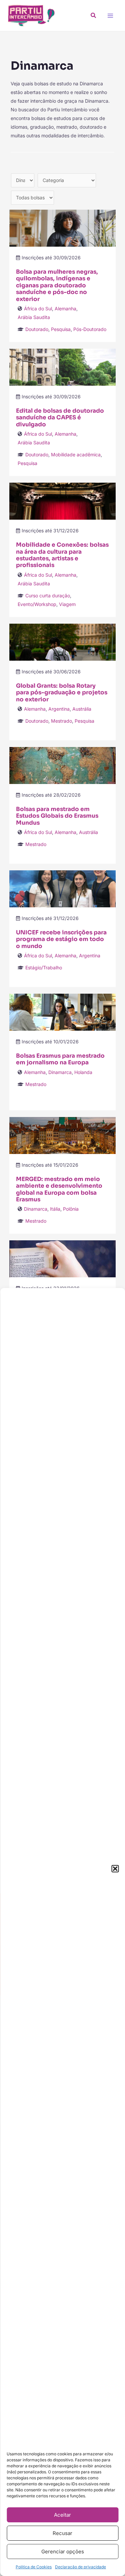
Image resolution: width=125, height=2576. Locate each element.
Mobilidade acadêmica (76, 454)
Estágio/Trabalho (44, 967)
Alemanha (65, 308)
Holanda (83, 1072)
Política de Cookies (34, 2567)
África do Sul (38, 308)
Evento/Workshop (37, 604)
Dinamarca (60, 1072)
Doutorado (37, 329)
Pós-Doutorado (90, 329)
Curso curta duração (48, 595)
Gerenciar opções (63, 2551)
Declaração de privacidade (80, 2567)
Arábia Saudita (34, 317)
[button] (115, 1869)
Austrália (82, 709)
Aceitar (62, 2515)
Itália (55, 1209)
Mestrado (61, 721)
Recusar (62, 2533)
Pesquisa (61, 329)
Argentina (59, 709)
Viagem (67, 604)
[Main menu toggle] (110, 15)
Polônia (71, 1209)
